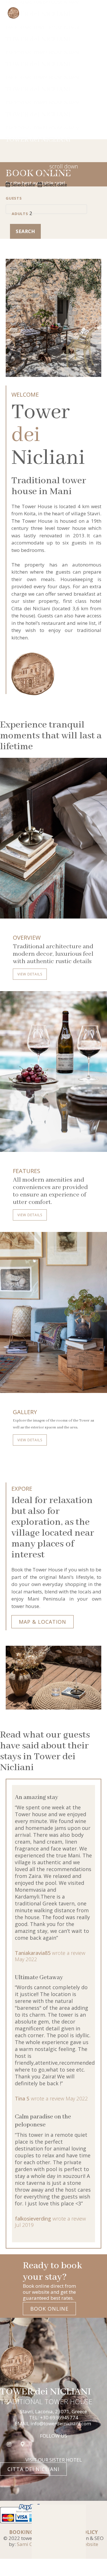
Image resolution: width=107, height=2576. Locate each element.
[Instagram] (9, 2444)
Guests (14, 198)
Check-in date (21, 172)
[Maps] (23, 2444)
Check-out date (55, 172)
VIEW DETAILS (30, 974)
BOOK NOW (63, 27)
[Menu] (96, 30)
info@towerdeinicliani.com (61, 2423)
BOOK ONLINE (49, 2309)
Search (25, 231)
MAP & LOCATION (43, 1622)
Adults (20, 214)
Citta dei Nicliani (33, 2469)
